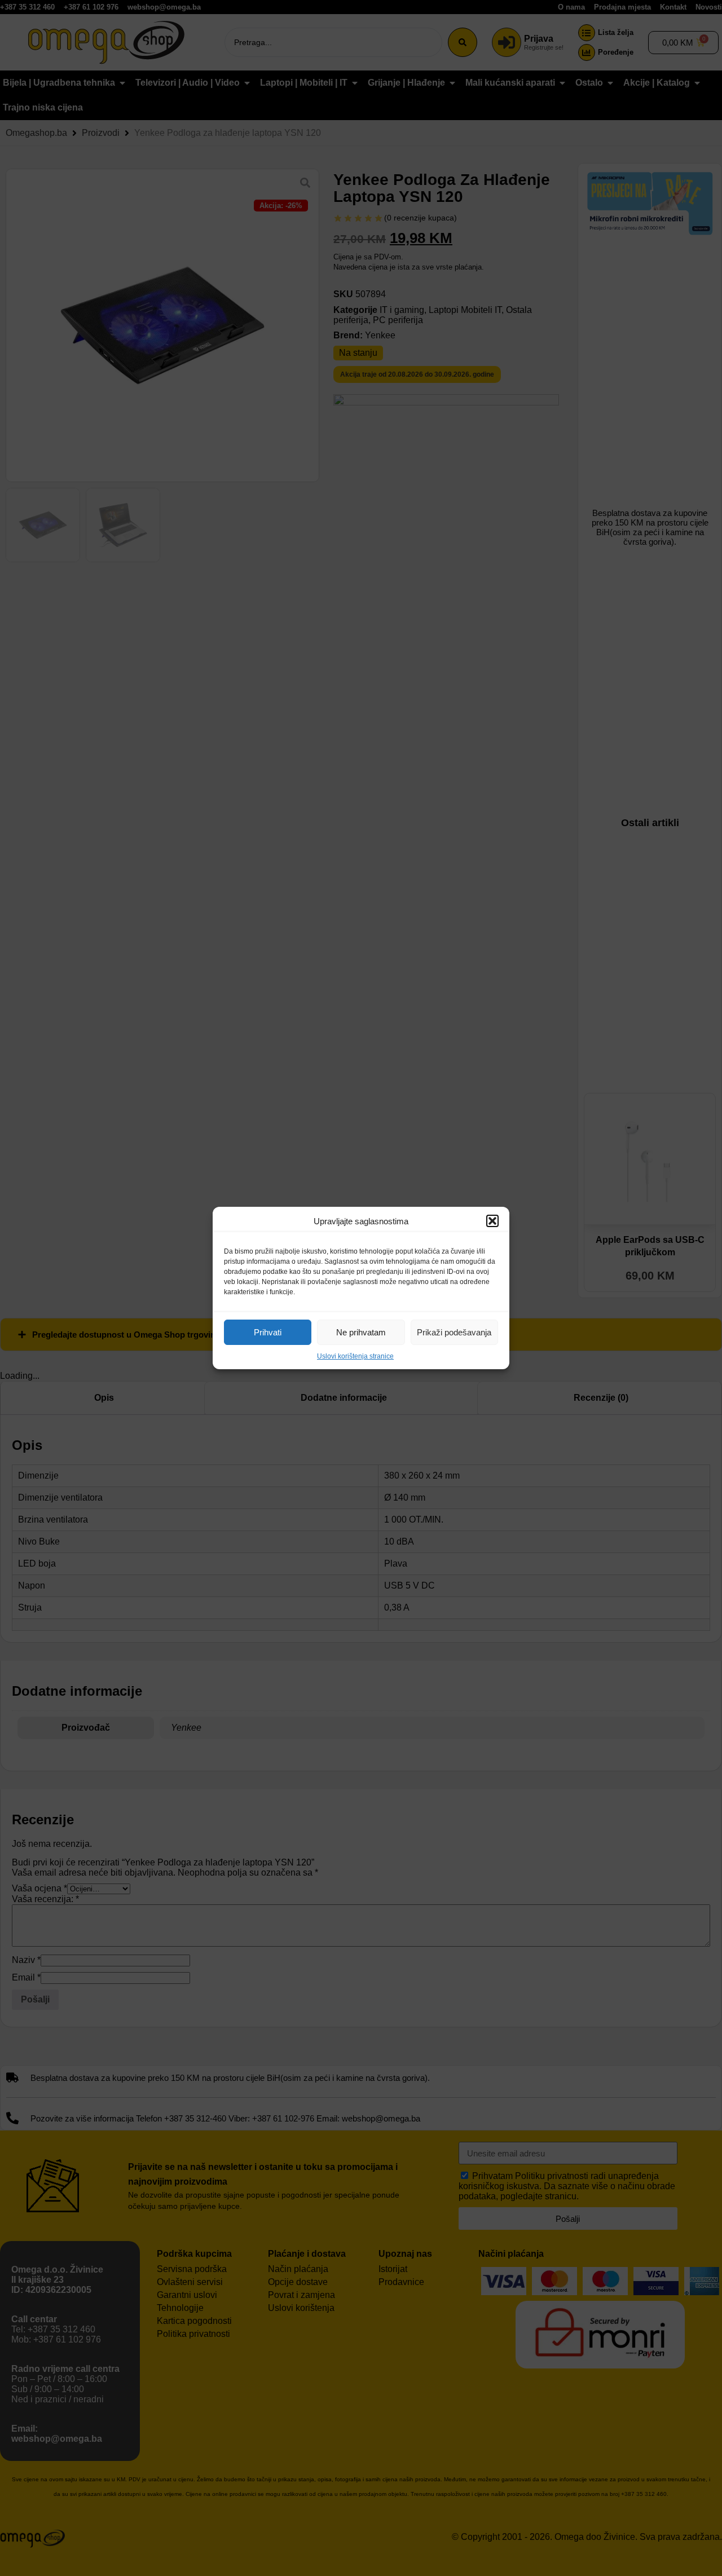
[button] (492, 1221)
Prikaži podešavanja (454, 1332)
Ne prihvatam (361, 1332)
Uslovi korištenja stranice (355, 1356)
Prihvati (268, 1332)
